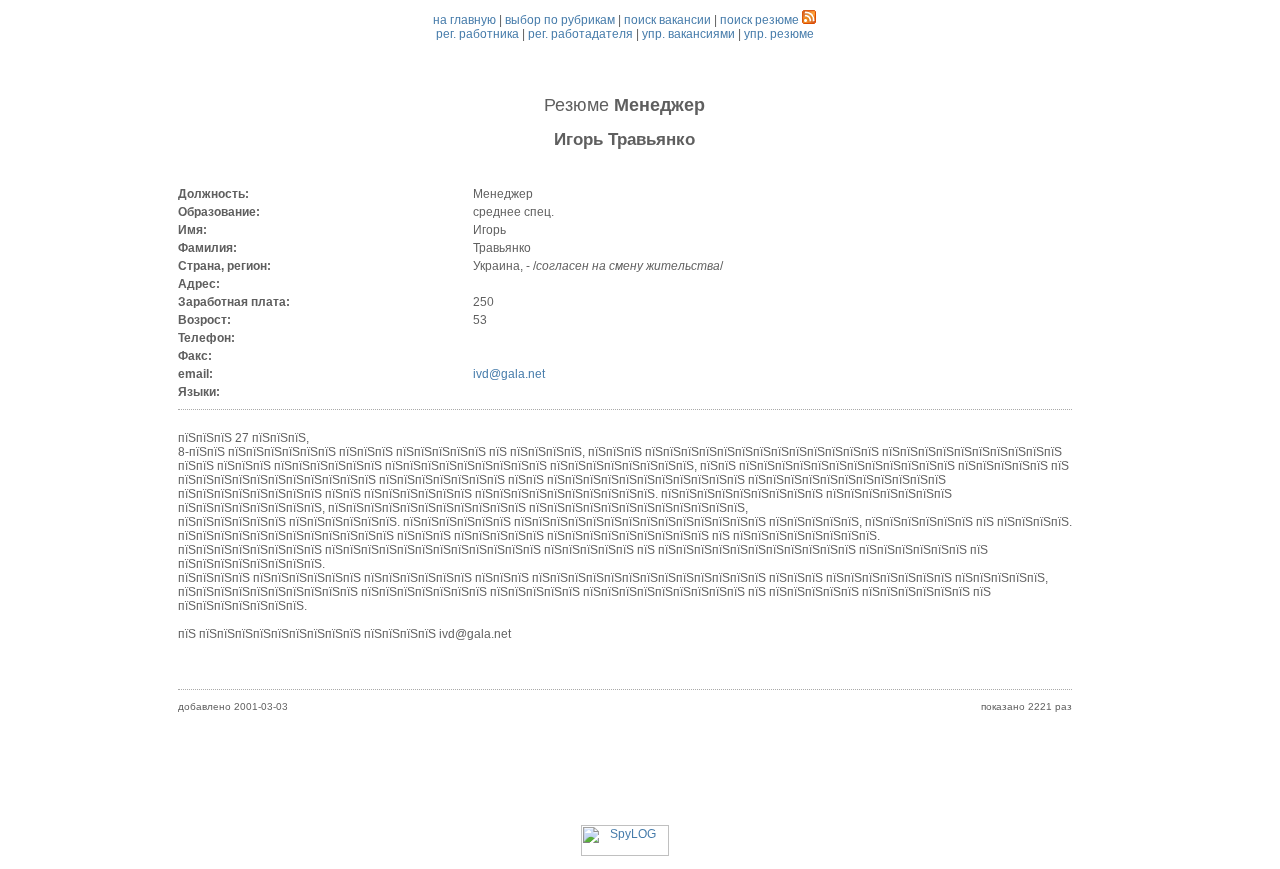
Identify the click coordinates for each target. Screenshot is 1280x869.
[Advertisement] (625, 780)
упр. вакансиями (688, 34)
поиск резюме (759, 20)
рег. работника (477, 34)
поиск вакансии (667, 20)
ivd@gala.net (509, 374)
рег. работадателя (580, 34)
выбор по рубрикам (560, 20)
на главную (464, 20)
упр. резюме (779, 34)
